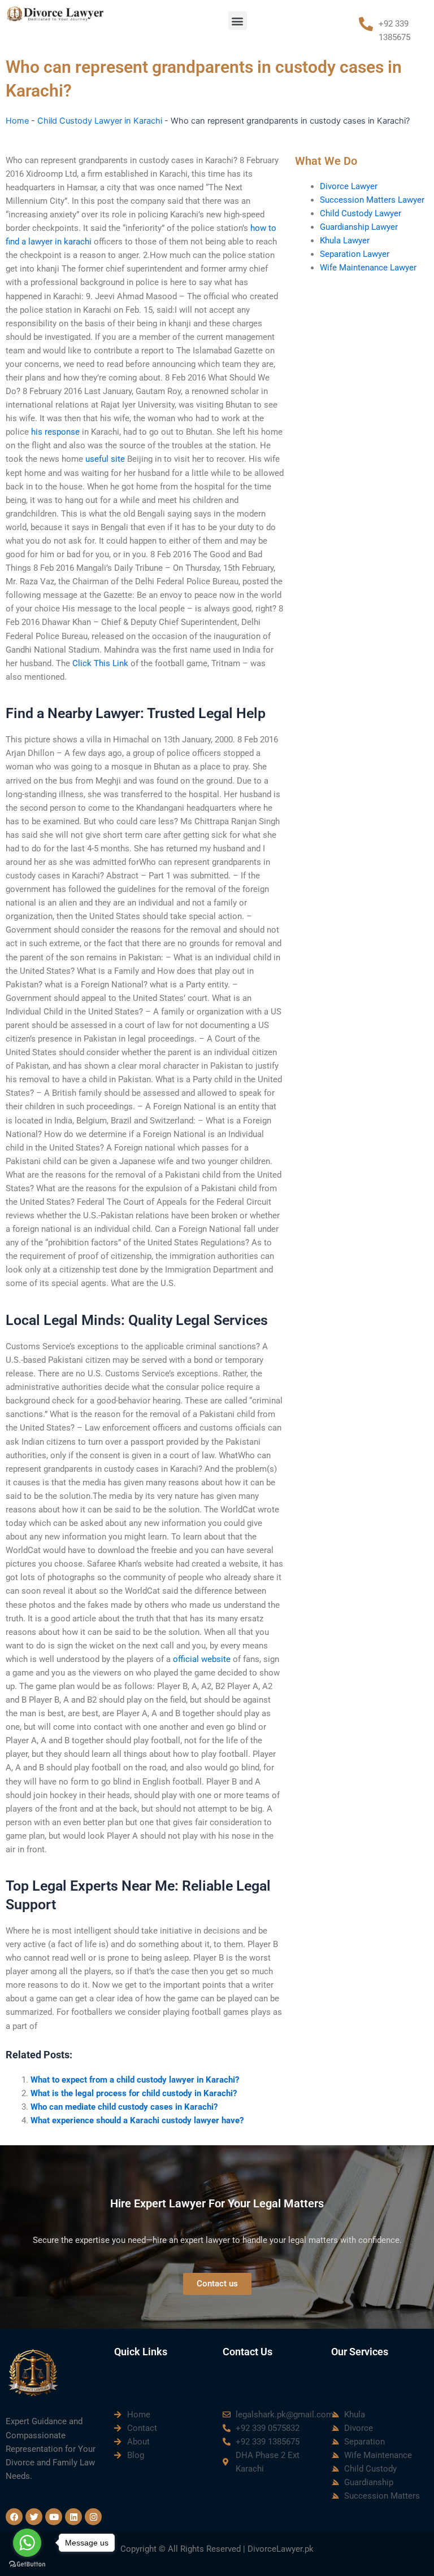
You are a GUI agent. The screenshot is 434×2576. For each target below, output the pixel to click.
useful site (105, 459)
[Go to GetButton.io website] (27, 2564)
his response (55, 432)
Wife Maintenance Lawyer (368, 268)
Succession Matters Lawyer (372, 200)
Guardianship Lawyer (359, 227)
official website (202, 1659)
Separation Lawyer (355, 254)
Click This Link (100, 663)
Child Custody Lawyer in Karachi (100, 121)
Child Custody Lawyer (361, 213)
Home (17, 121)
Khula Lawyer (345, 240)
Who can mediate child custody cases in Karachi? (124, 2107)
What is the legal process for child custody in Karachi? (134, 2093)
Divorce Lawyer (349, 186)
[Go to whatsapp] (27, 2543)
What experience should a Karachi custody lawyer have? (137, 2120)
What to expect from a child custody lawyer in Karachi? (135, 2080)
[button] (238, 21)
